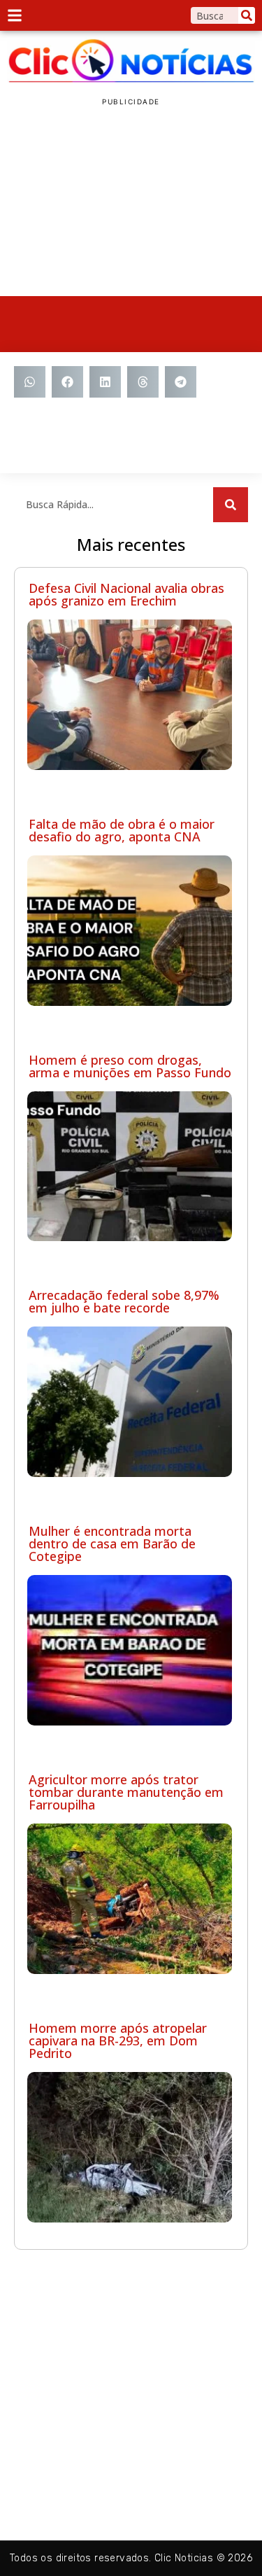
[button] (30, 382)
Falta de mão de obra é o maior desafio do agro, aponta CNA (122, 830)
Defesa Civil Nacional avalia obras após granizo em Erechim (126, 594)
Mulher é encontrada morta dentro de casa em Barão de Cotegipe (112, 1543)
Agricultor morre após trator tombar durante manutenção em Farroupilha (126, 1792)
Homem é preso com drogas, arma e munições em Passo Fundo (130, 1066)
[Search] (247, 15)
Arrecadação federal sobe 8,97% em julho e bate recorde (124, 1301)
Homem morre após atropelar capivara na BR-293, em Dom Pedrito (118, 2040)
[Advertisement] (131, 202)
